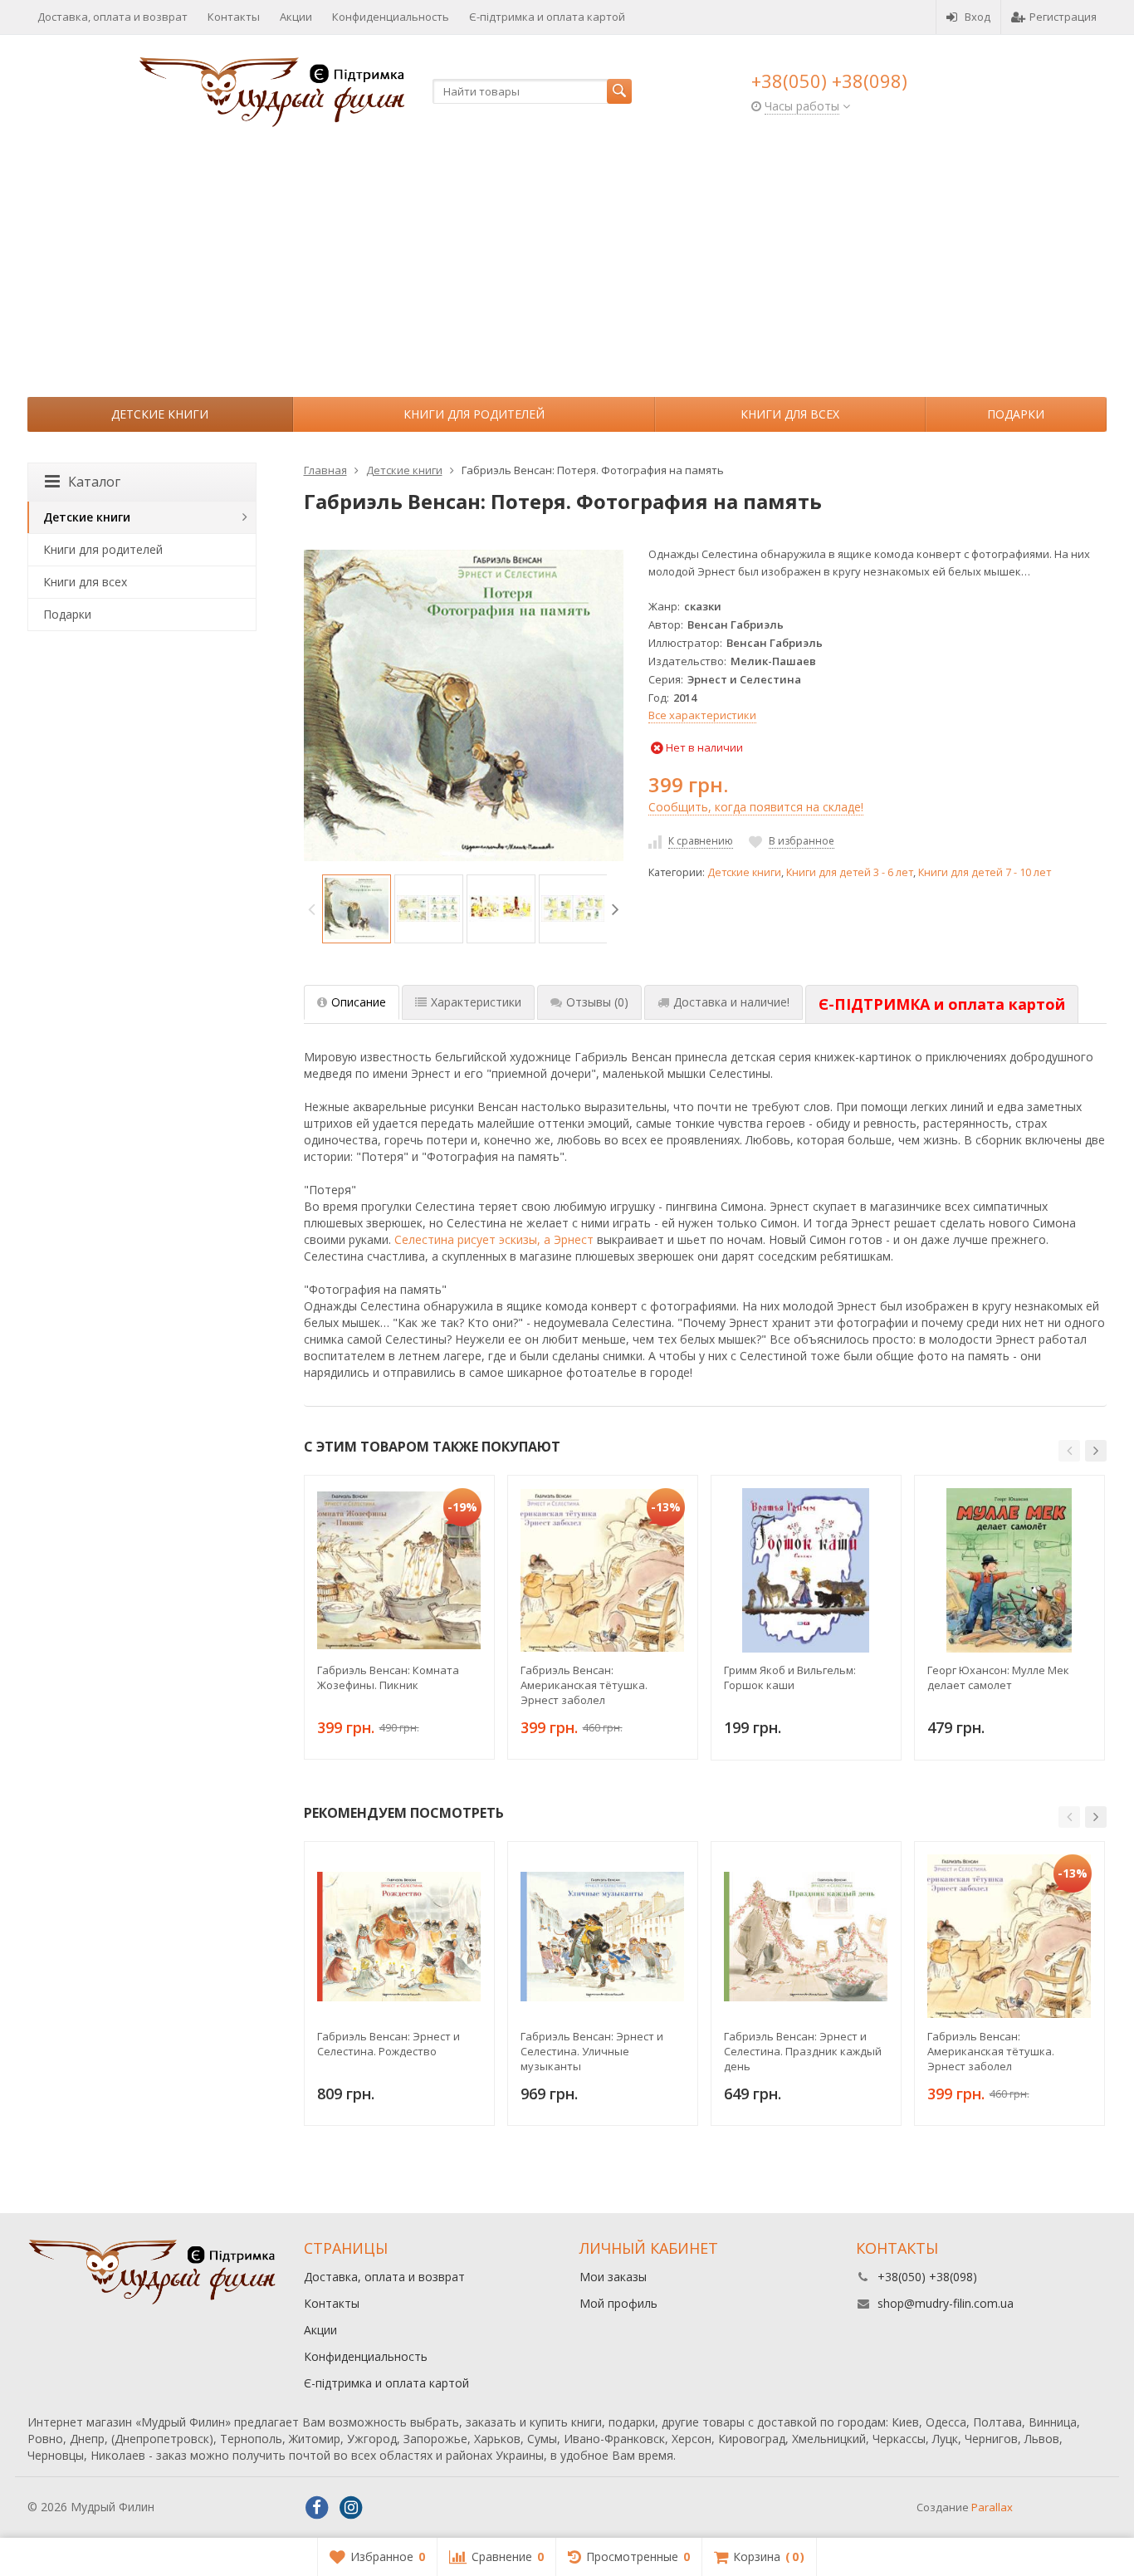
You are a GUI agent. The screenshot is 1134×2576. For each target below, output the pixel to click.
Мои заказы (613, 2277)
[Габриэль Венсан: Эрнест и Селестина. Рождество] (399, 1937)
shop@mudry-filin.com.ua (946, 2303)
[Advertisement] (567, 272)
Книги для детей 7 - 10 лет (985, 872)
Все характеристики (702, 715)
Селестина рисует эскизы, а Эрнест (494, 1239)
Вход (978, 17)
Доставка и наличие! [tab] (731, 1002)
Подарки (1016, 414)
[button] (1069, 1451)
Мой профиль (618, 2303)
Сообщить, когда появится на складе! (756, 807)
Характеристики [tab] (476, 1002)
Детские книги (160, 414)
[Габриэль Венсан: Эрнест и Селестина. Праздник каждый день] (806, 1937)
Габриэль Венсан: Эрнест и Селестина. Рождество (389, 2044)
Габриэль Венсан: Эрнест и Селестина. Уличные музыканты (592, 2051)
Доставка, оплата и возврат (112, 17)
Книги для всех (790, 414)
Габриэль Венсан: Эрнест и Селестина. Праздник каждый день (803, 2051)
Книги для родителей (474, 414)
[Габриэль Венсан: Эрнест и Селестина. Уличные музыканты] (603, 1937)
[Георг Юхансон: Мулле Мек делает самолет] (1009, 1570)
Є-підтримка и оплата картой (547, 17)
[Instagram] (351, 2508)
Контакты (234, 17)
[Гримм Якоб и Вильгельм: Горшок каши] (806, 1570)
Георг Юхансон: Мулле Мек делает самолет (998, 1677)
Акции (296, 17)
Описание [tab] (359, 1002)
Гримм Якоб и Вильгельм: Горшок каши (790, 1677)
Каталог (94, 482)
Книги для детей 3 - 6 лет (850, 872)
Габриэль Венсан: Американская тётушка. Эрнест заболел (584, 1685)
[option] (357, 909)
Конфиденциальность (391, 17)
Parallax (992, 2507)
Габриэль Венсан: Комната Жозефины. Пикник (388, 1677)
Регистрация (1063, 17)
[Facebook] (317, 2508)
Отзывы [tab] (597, 1002)
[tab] (942, 1005)
